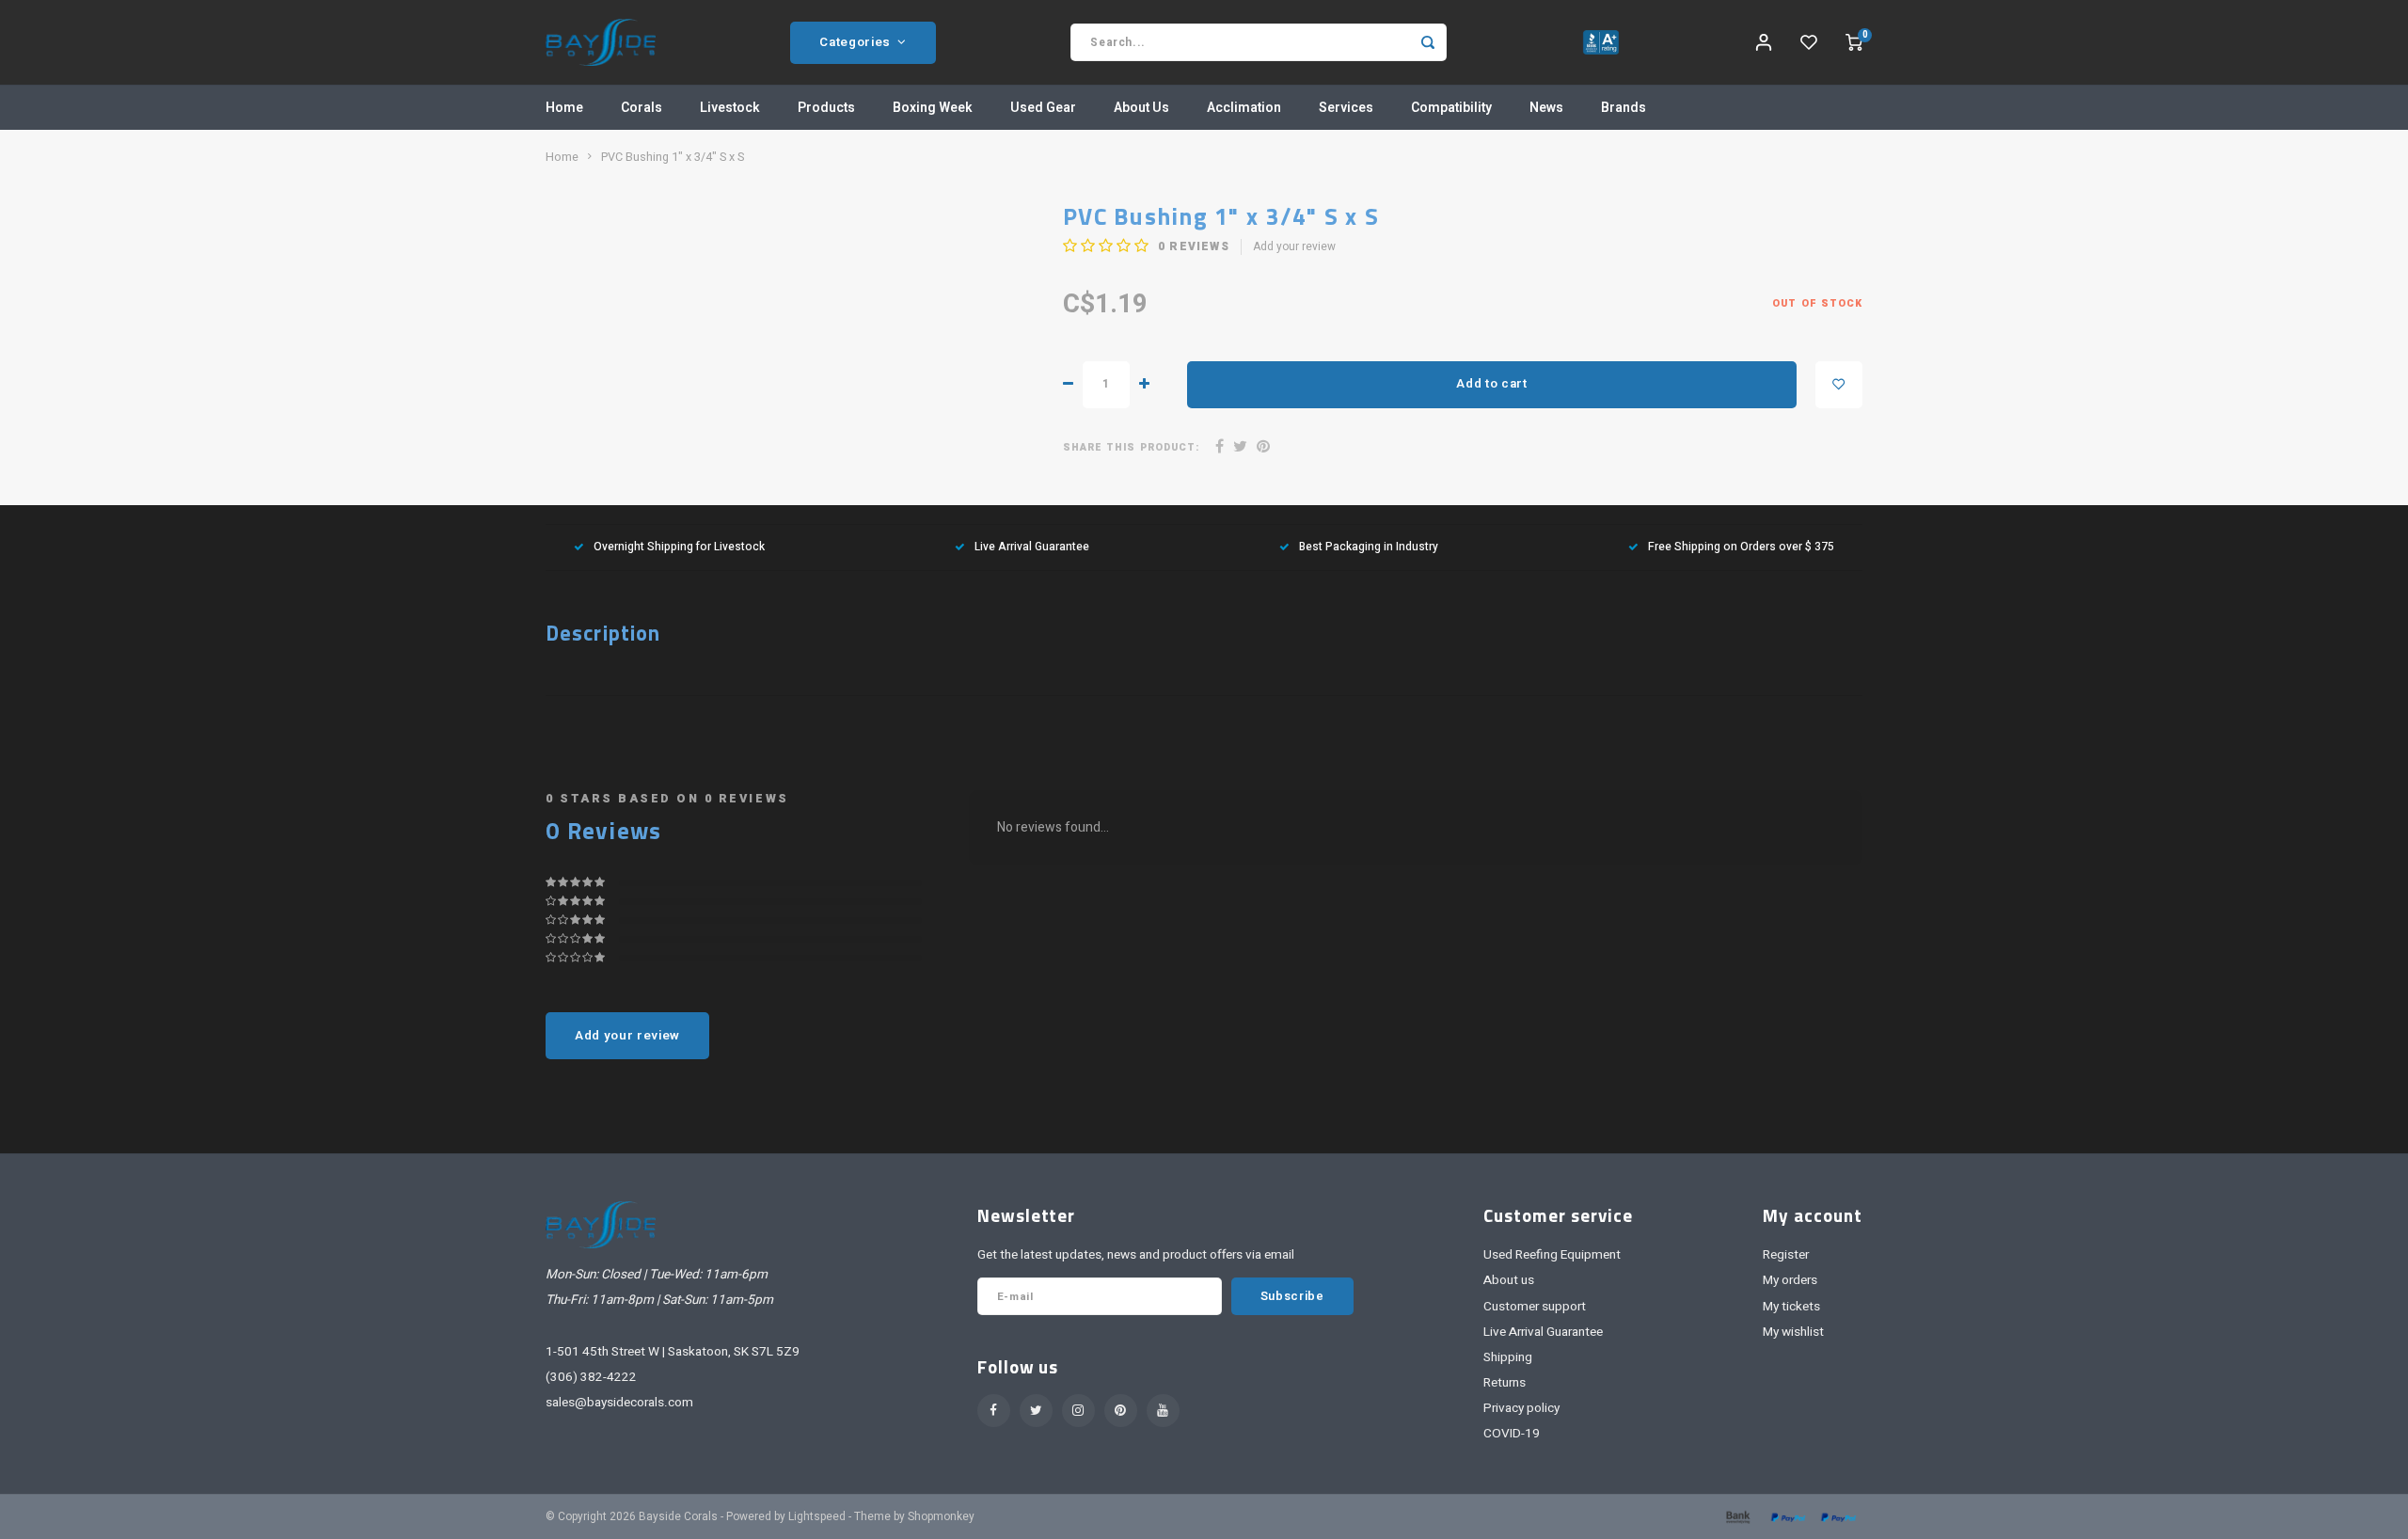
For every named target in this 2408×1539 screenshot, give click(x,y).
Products (826, 108)
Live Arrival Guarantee (1032, 547)
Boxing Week (933, 108)
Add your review (1294, 247)
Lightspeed (817, 1517)
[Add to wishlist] (1839, 385)
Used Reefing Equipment (1552, 1255)
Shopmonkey (941, 1517)
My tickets (1791, 1307)
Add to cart (1491, 384)
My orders (1790, 1280)
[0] (1854, 42)
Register (1786, 1255)
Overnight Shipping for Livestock (679, 547)
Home (564, 108)
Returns (1505, 1383)
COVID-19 (1512, 1434)
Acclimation (1244, 108)
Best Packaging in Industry (1369, 547)
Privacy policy (1521, 1408)
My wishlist (1793, 1332)
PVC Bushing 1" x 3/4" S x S (673, 157)
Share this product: (1131, 447)
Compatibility (1451, 108)
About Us (1141, 108)
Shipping (1508, 1357)
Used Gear (1043, 108)
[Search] (1428, 42)
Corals (642, 108)
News (1546, 108)
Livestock (730, 108)
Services (1346, 108)
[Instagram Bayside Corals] (1078, 1411)
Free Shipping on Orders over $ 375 (1741, 547)
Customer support (1535, 1307)
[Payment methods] (1736, 1517)
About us (1509, 1280)
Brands (1624, 108)
